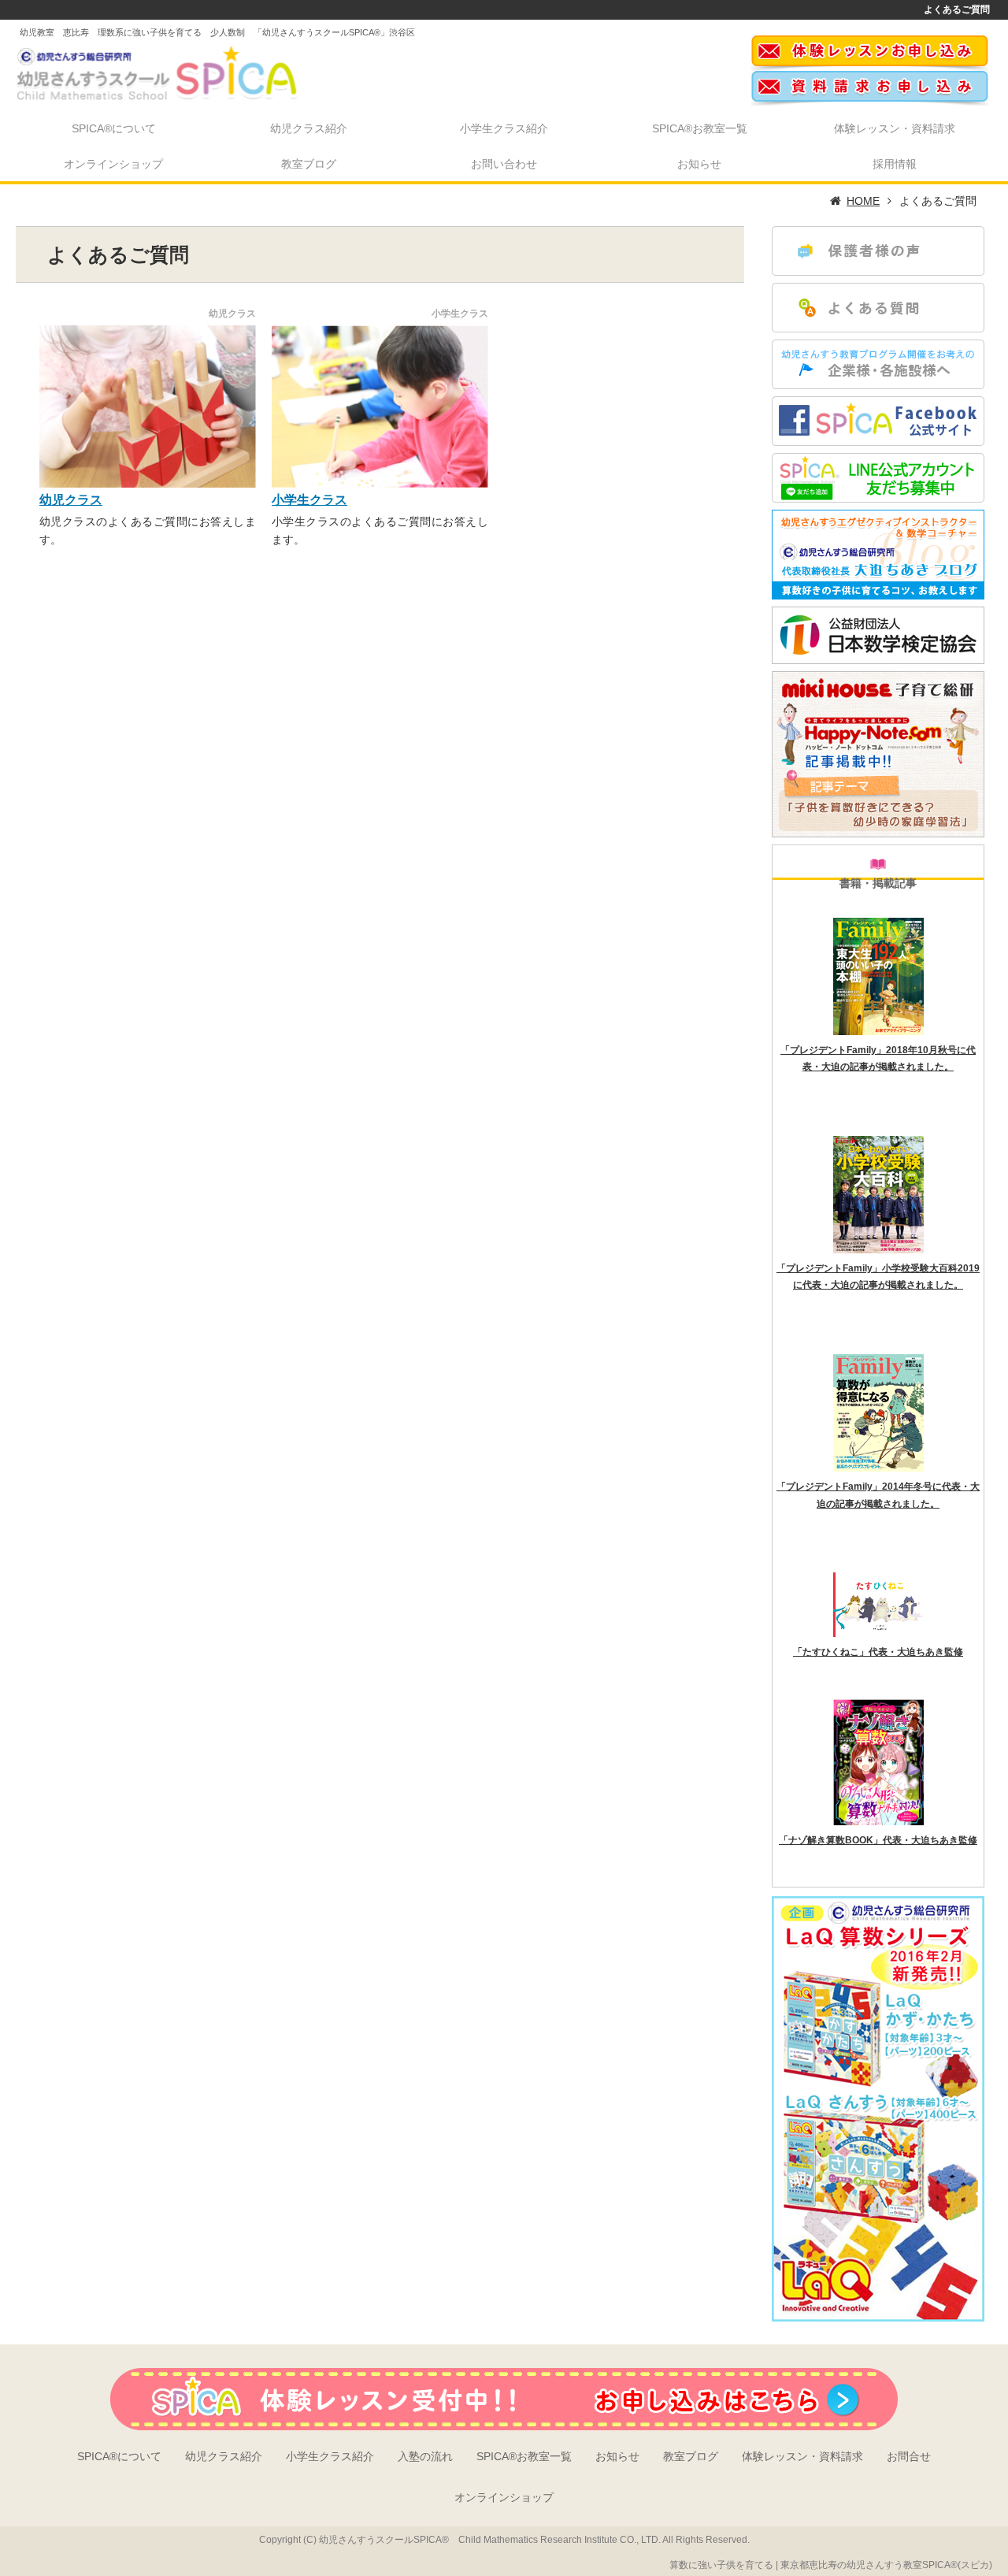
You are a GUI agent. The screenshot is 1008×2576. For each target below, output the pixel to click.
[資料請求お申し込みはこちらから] (870, 101)
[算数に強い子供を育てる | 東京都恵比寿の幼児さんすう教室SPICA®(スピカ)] (165, 70)
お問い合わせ (504, 164)
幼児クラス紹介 (309, 128)
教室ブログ (309, 164)
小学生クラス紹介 (504, 128)
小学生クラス (309, 500)
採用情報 (895, 164)
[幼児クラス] (148, 406)
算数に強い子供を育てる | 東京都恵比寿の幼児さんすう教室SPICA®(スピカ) (831, 2565)
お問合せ (909, 2456)
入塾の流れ (425, 2456)
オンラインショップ (113, 164)
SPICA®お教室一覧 (700, 128)
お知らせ (699, 164)
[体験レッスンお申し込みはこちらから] (870, 66)
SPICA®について (114, 128)
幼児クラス (71, 500)
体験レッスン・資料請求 (895, 128)
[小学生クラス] (380, 406)
